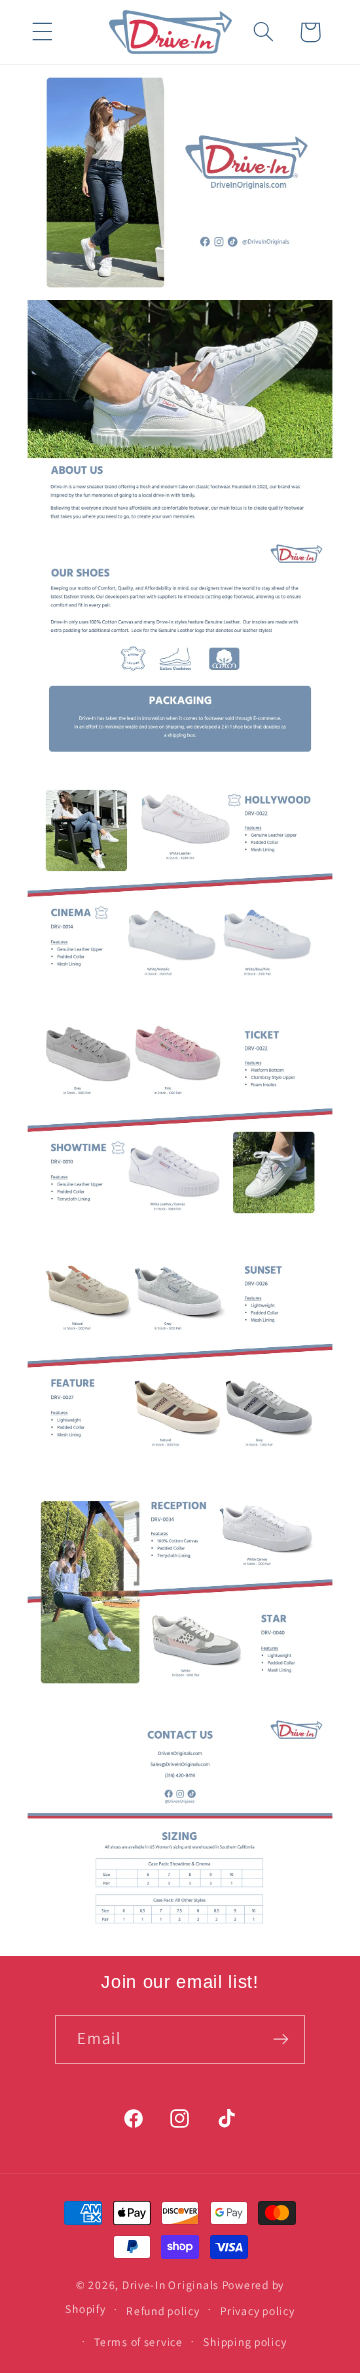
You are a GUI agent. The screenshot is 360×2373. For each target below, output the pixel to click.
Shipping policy (244, 2341)
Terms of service (138, 2341)
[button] (42, 32)
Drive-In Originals (170, 2284)
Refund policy (163, 2310)
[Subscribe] (281, 2039)
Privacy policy (257, 2310)
